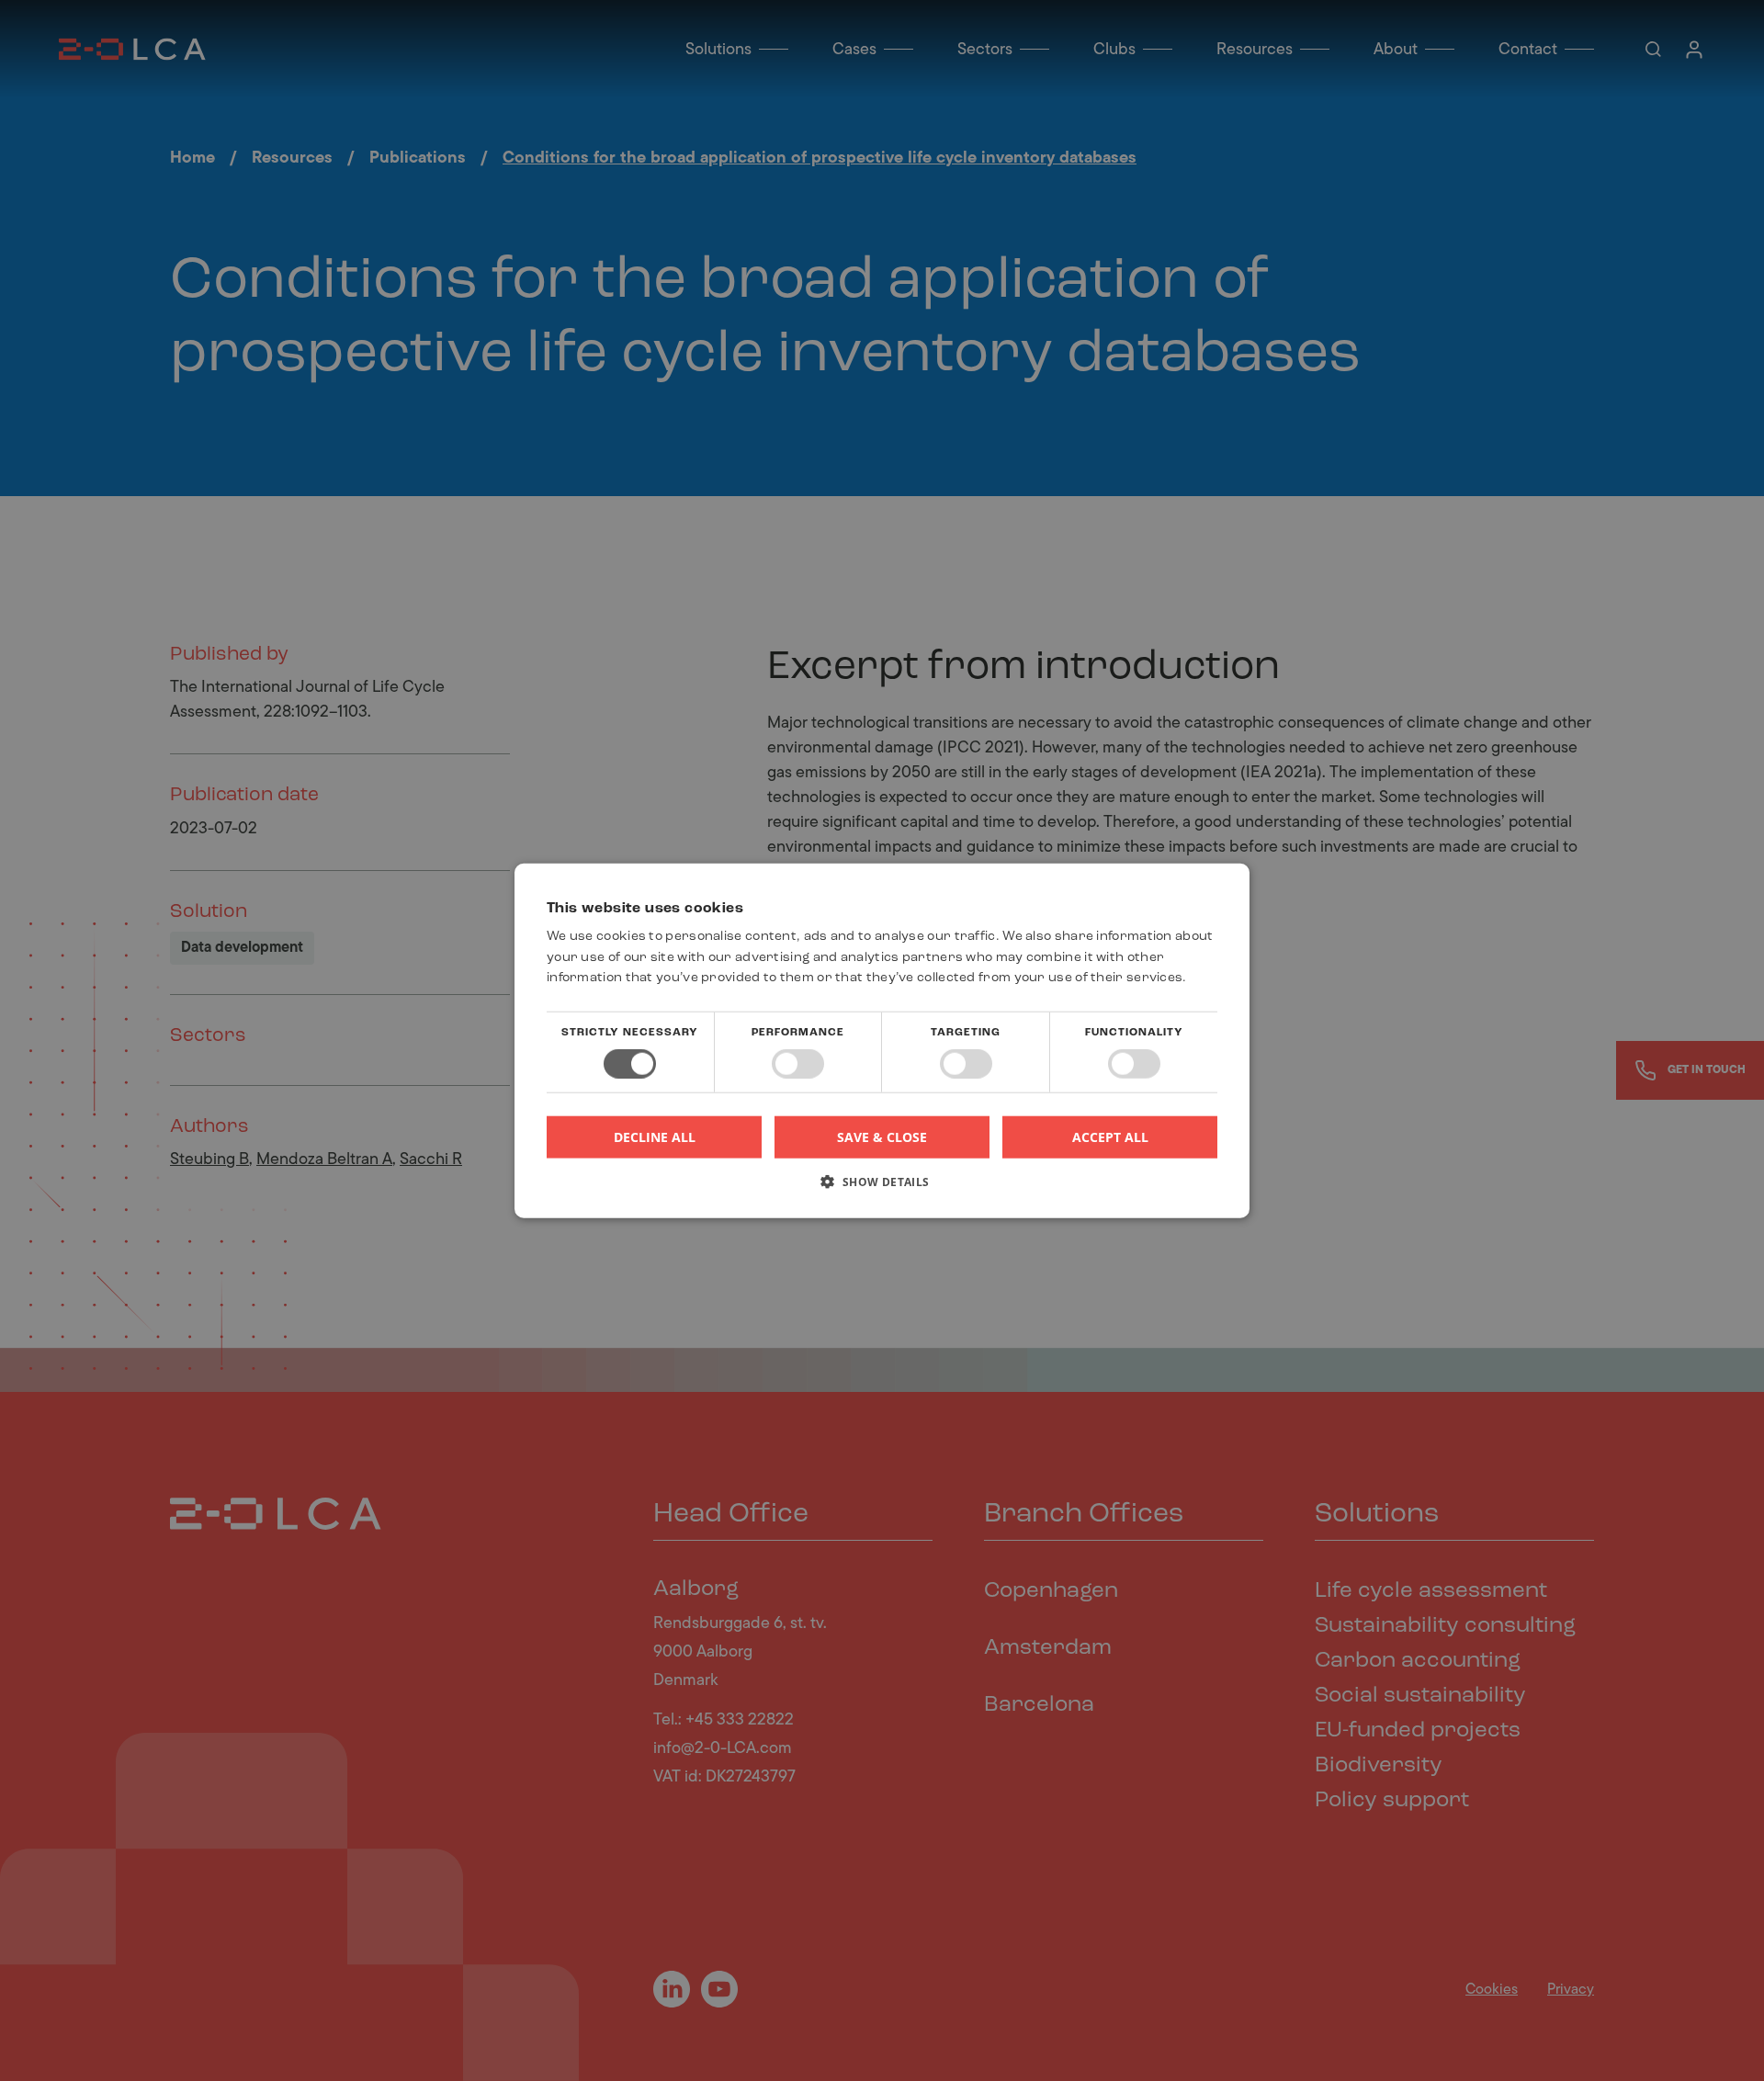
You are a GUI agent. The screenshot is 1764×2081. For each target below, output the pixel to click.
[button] (882, 1188)
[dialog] (882, 1040)
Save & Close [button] (882, 1136)
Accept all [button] (1110, 1136)
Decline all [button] (655, 1137)
